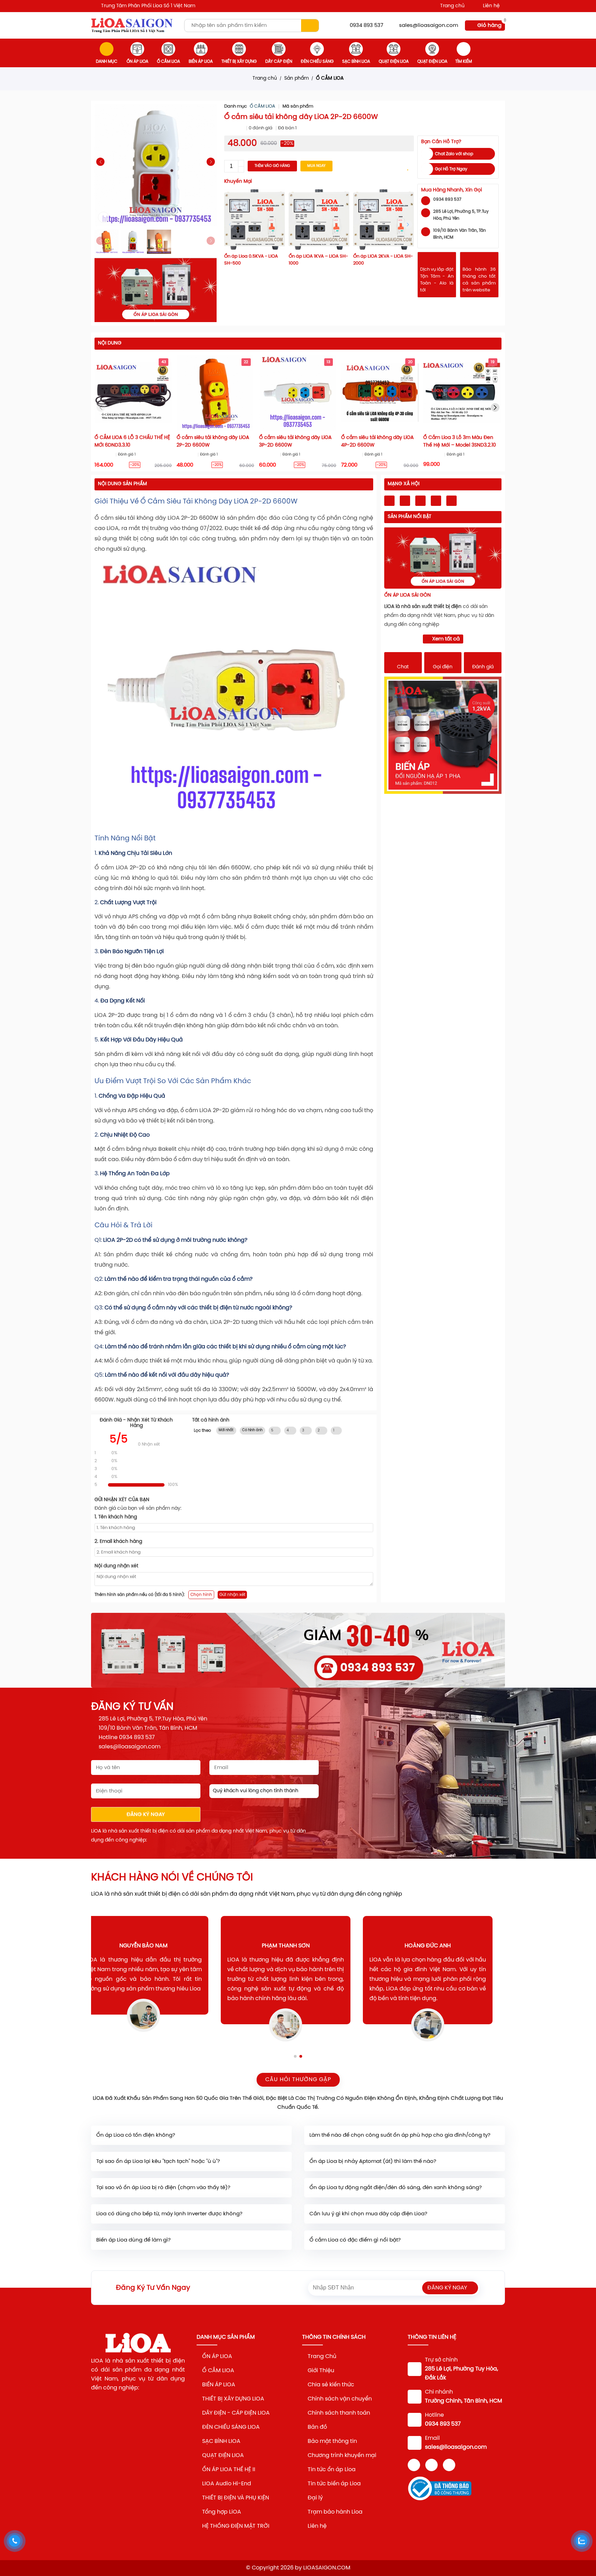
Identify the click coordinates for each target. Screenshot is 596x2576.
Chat (403, 667)
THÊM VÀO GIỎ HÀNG (272, 166)
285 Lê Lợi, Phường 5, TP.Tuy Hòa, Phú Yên (153, 1719)
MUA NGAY (316, 166)
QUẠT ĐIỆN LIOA (394, 62)
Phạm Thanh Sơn (298, 1946)
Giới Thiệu (321, 2371)
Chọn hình (201, 1595)
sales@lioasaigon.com (429, 26)
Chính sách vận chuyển (340, 2399)
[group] (298, 1650)
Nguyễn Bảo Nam (156, 1946)
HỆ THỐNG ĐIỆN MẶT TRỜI (236, 2526)
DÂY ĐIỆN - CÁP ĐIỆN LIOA (236, 2413)
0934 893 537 (366, 26)
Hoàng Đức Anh (440, 1946)
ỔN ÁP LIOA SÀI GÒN (408, 595)
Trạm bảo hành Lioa (335, 2512)
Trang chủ (452, 6)
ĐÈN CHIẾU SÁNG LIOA (231, 2427)
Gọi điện (443, 667)
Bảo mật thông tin (332, 2441)
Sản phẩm (296, 78)
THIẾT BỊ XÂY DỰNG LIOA (233, 2399)
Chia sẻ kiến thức (331, 2385)
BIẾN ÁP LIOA (201, 62)
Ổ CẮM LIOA (168, 62)
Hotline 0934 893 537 (127, 1738)
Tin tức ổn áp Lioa (332, 2470)
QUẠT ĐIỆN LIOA (223, 2455)
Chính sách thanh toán (339, 2413)
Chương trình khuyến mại (342, 2455)
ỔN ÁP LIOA (137, 62)
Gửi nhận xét (232, 1595)
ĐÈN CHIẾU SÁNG (317, 62)
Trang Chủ (322, 2357)
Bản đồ (318, 2427)
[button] (211, 162)
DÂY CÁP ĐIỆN (279, 62)
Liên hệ (491, 6)
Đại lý (315, 2498)
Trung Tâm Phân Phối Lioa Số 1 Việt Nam (148, 6)
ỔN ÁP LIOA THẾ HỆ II (229, 2470)
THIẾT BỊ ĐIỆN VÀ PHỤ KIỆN (236, 2498)
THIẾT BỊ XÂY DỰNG (239, 62)
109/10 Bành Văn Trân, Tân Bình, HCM (148, 1728)
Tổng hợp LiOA (222, 2512)
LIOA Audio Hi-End (227, 2484)
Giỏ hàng (489, 26)
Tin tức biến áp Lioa (334, 2484)
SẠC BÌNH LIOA (356, 62)
